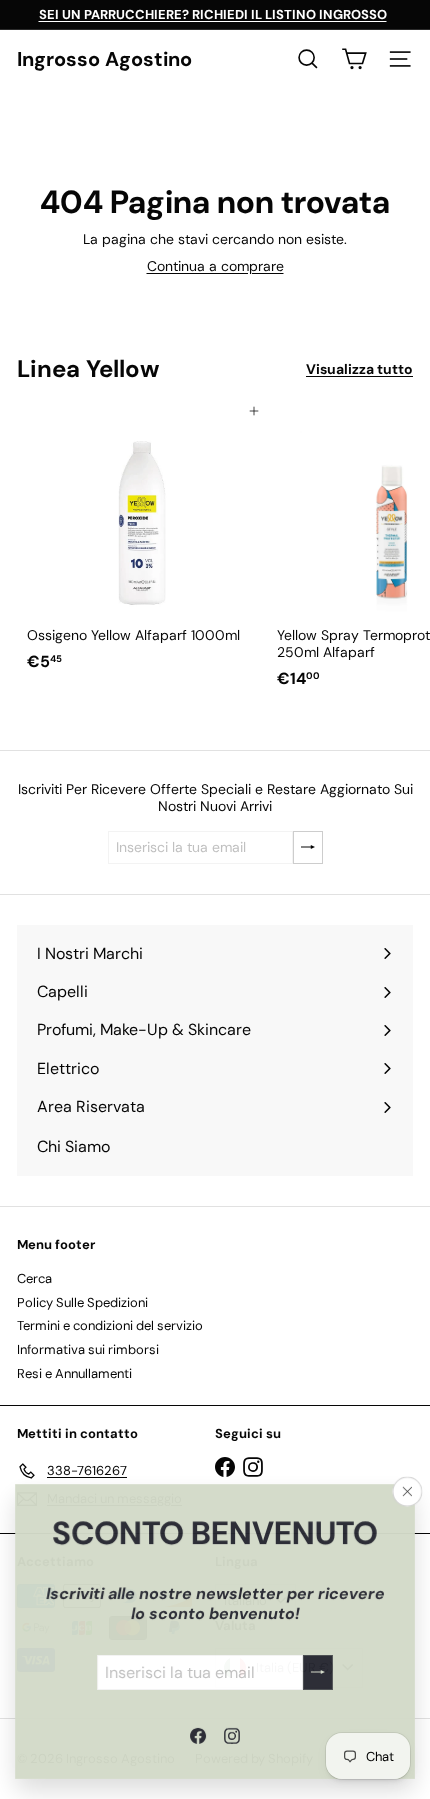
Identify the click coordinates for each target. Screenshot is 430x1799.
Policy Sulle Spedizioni (82, 1302)
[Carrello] (354, 59)
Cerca (34, 1278)
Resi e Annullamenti (74, 1373)
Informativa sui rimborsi (88, 1349)
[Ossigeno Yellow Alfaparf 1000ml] (142, 545)
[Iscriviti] (318, 1671)
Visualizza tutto (359, 369)
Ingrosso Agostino (104, 59)
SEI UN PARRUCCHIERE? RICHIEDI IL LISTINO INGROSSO (213, 14)
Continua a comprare (215, 266)
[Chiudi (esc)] (408, 1491)
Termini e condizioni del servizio (110, 1325)
